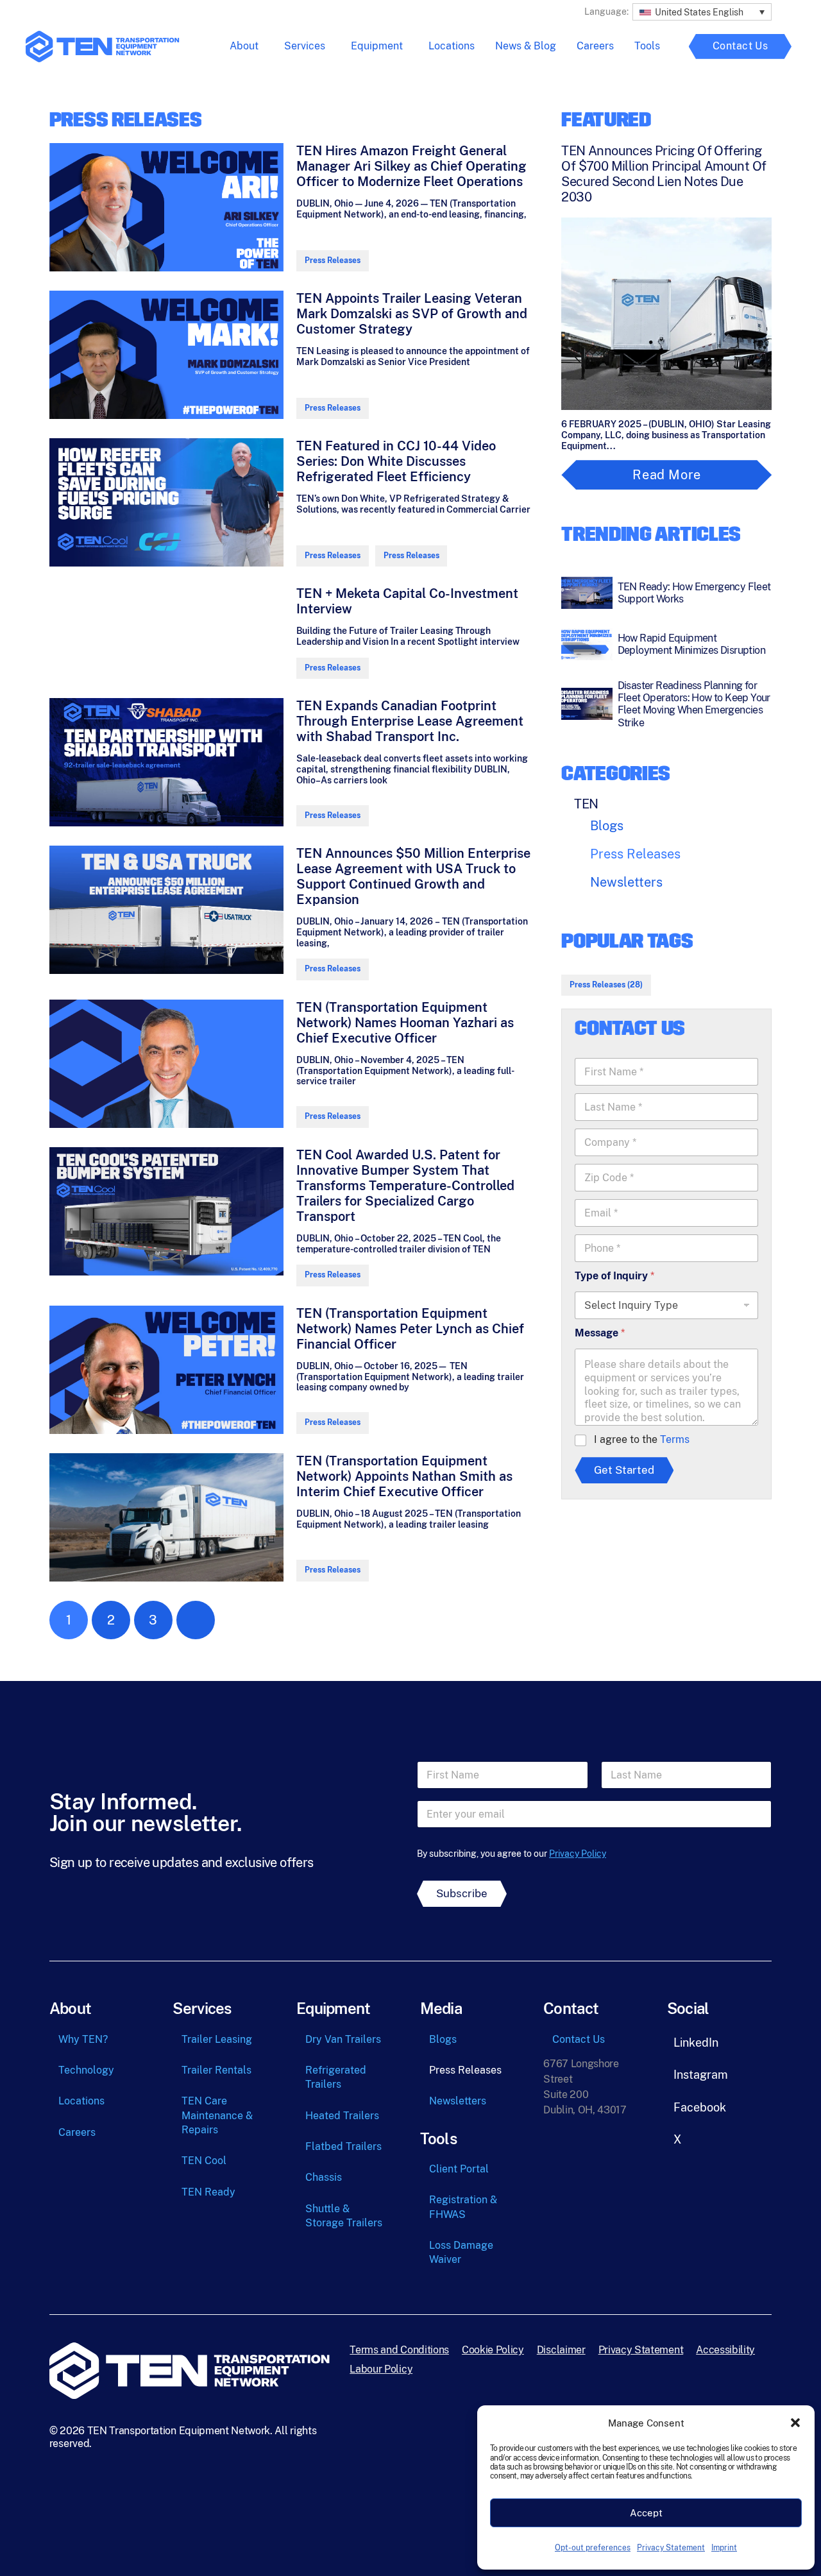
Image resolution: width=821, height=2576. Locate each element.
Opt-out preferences (593, 2548)
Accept (646, 2513)
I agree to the (642, 1439)
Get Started (624, 1470)
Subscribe (462, 1893)
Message (600, 1333)
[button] (795, 2423)
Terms (675, 1439)
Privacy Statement (671, 2548)
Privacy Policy (578, 1854)
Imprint (724, 2548)
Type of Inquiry (614, 1276)
